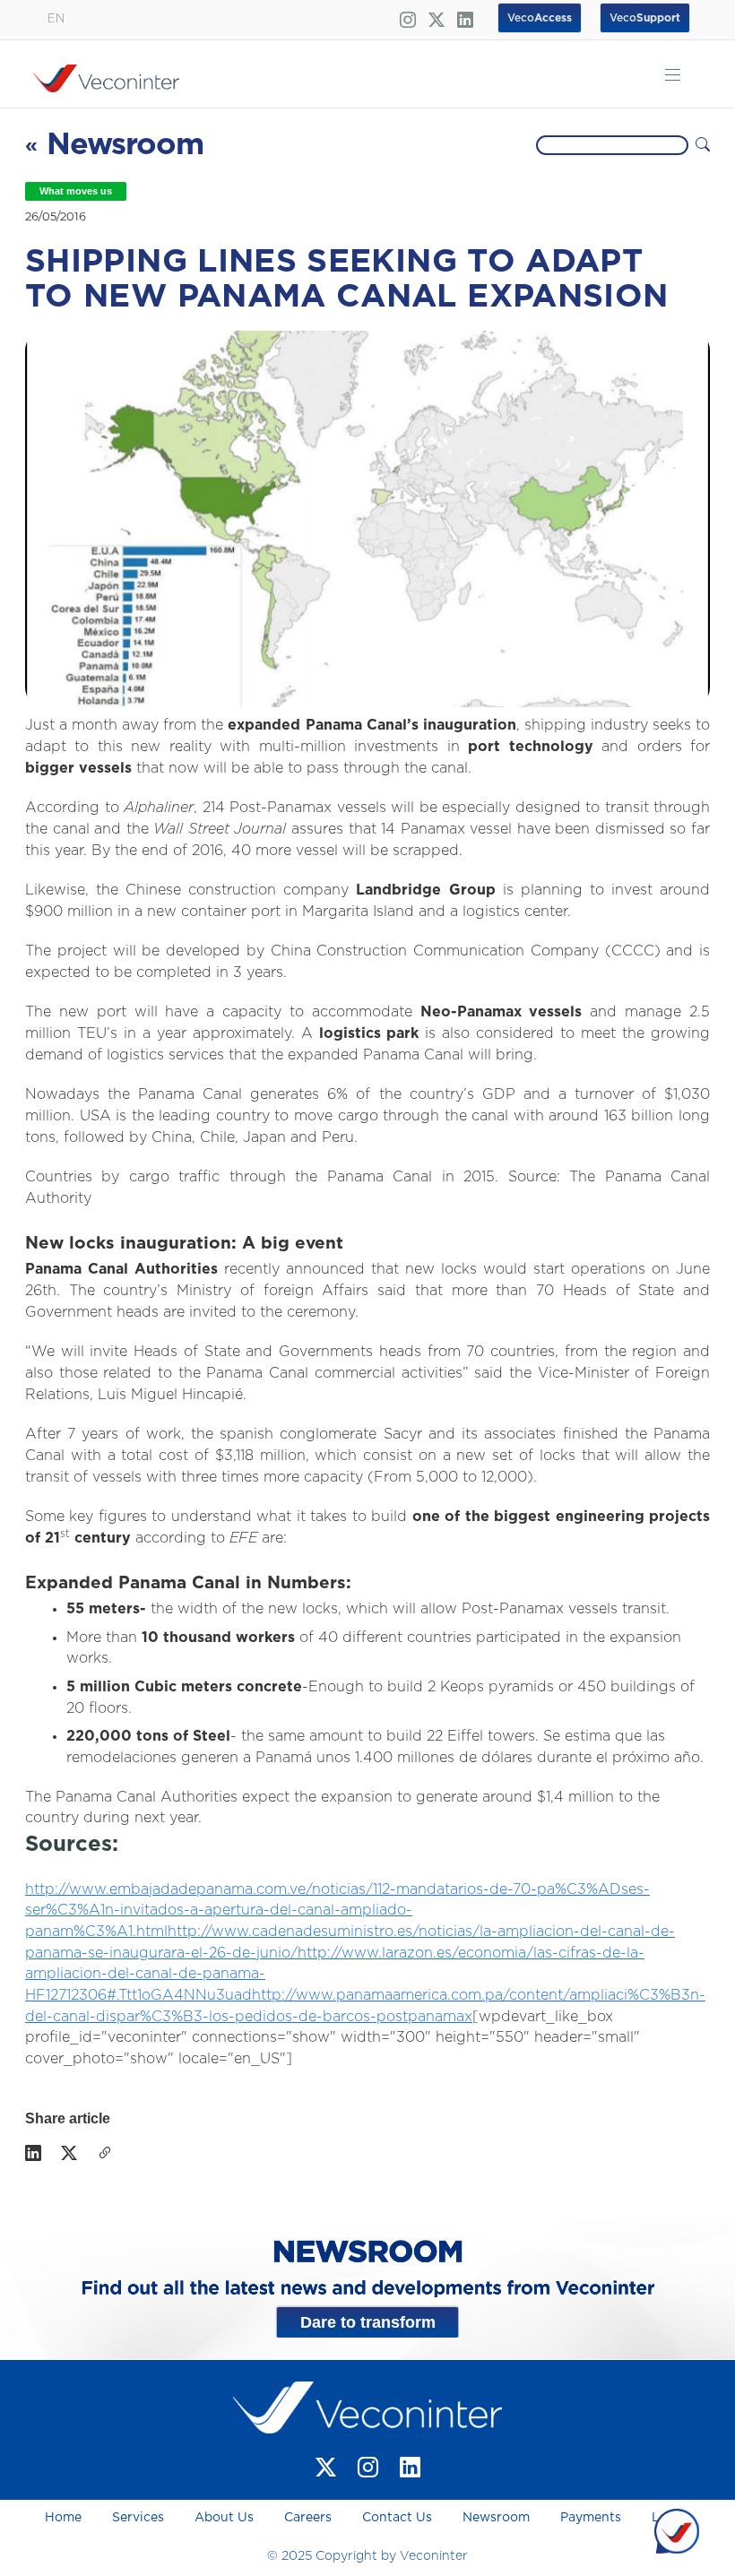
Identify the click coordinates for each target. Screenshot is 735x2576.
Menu (673, 74)
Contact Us (397, 2518)
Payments (591, 2518)
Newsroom (496, 2518)
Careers (308, 2518)
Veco (645, 18)
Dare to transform (368, 2322)
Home (65, 2518)
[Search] (703, 145)
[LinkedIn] (33, 2155)
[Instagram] (368, 2467)
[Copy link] (105, 2155)
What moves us (76, 191)
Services (138, 2518)
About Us (224, 2518)
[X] (69, 2155)
